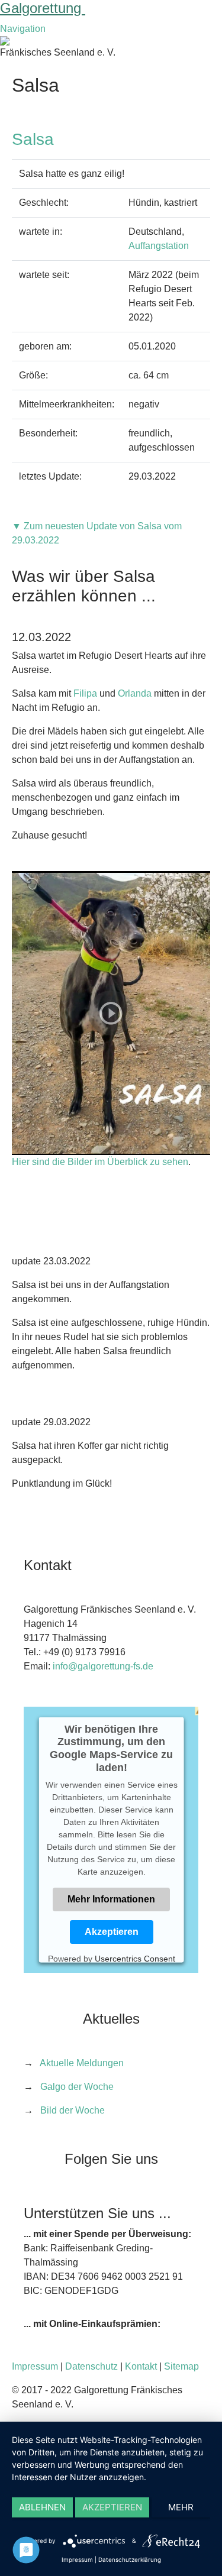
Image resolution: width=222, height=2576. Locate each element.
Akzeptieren (111, 1932)
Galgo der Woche (77, 2087)
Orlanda (135, 693)
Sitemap (181, 2366)
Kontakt (141, 2366)
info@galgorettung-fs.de (103, 1666)
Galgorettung (43, 8)
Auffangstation (159, 246)
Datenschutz (91, 2366)
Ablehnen (42, 2507)
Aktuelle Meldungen (82, 2063)
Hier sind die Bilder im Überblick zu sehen (100, 1162)
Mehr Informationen (111, 1899)
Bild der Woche (73, 2110)
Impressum (35, 2366)
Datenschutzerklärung (130, 2559)
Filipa (85, 693)
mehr (181, 2507)
